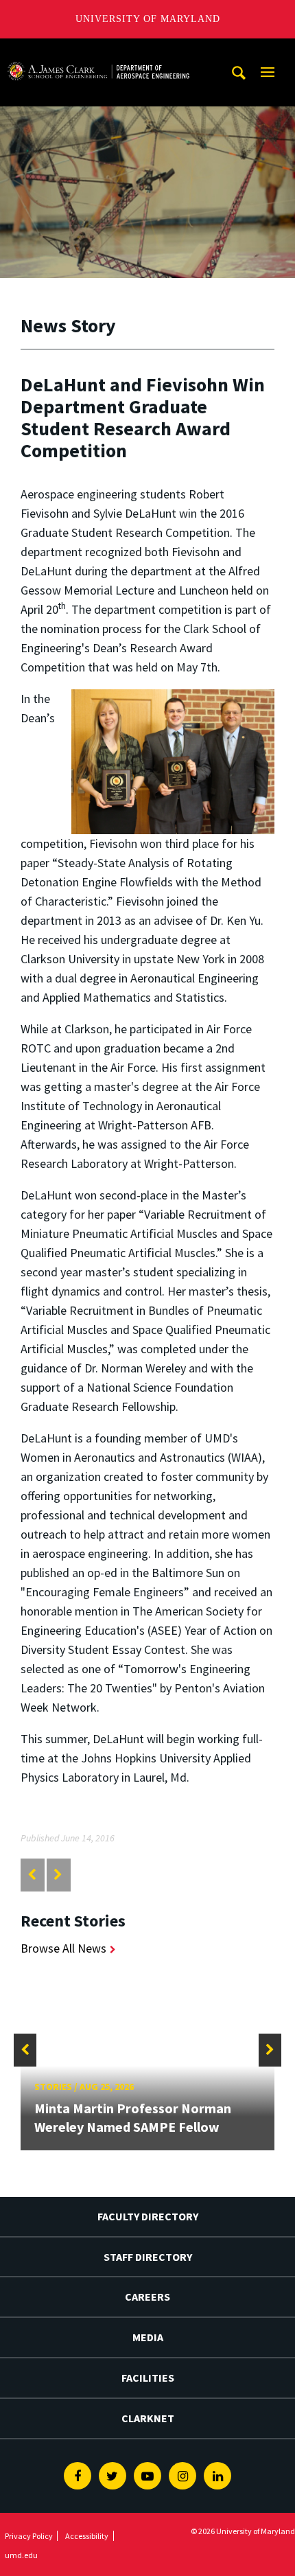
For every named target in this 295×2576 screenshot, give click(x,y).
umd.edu (21, 2555)
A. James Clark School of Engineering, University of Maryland (98, 51)
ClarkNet (148, 2418)
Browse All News (63, 1948)
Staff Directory (148, 2257)
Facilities (148, 2378)
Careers (147, 2297)
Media (148, 2337)
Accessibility (87, 2536)
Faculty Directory (148, 2216)
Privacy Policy (29, 2536)
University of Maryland (148, 19)
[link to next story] (58, 1875)
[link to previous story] (32, 1875)
